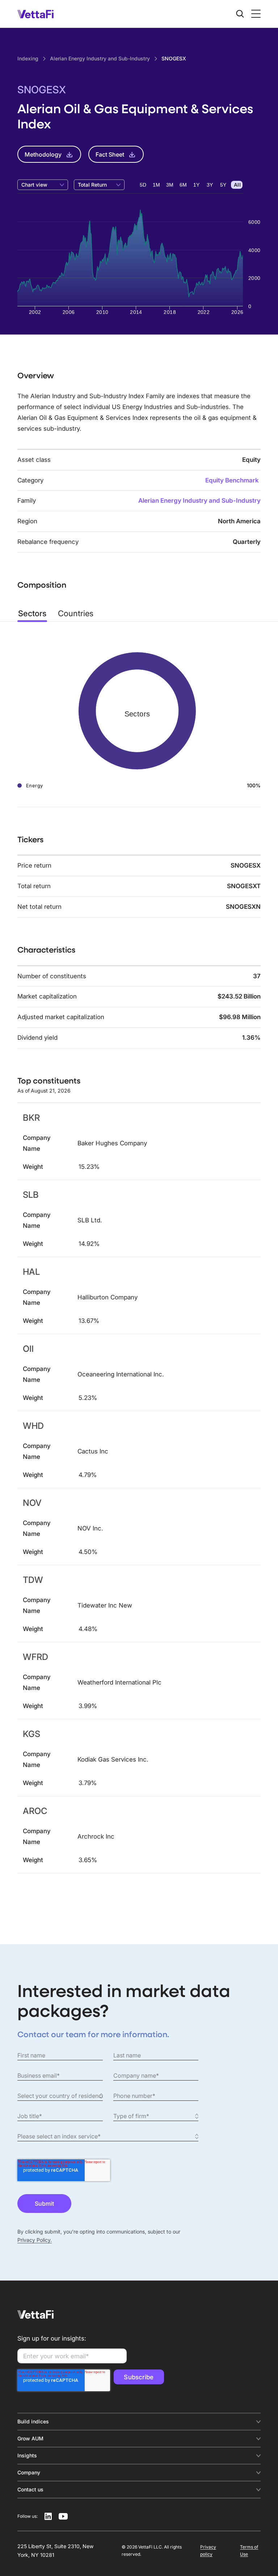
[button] (254, 14)
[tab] (32, 613)
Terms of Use (249, 2551)
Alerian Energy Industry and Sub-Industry (199, 501)
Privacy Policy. (35, 2240)
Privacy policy (208, 2551)
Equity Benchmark (232, 480)
